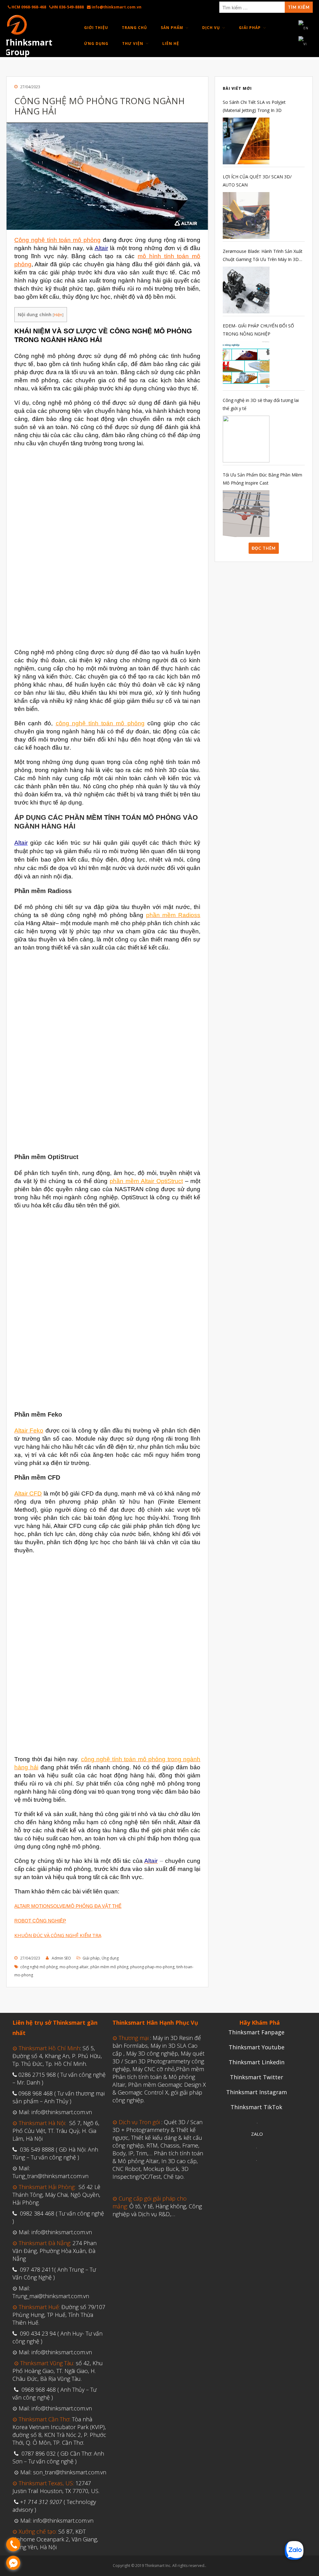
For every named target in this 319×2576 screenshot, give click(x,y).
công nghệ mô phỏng (39, 1967)
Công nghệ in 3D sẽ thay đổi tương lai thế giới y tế (261, 404)
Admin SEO (61, 1958)
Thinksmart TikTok (256, 2107)
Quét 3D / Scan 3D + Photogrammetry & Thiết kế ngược (157, 2130)
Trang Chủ (134, 28)
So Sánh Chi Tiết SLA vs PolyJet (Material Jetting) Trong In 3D (254, 106)
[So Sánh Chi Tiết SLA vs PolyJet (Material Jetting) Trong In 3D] (246, 141)
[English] (304, 27)
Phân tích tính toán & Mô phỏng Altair (158, 2157)
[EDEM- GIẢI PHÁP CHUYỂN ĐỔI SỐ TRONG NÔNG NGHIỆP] (246, 365)
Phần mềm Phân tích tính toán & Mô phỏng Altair (158, 2077)
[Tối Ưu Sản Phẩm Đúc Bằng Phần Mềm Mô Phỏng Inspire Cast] (246, 514)
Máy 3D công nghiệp (152, 2053)
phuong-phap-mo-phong (152, 1967)
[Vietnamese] (303, 44)
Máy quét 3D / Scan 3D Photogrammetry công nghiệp (158, 2061)
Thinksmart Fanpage (256, 2032)
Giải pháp (91, 1958)
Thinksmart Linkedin (257, 2062)
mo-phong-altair (74, 1967)
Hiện (58, 315)
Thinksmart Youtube (257, 2047)
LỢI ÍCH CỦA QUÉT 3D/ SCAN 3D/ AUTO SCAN (257, 181)
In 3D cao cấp (179, 2161)
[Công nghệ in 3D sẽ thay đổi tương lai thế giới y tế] (246, 439)
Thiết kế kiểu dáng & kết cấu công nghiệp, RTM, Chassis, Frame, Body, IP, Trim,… (157, 2145)
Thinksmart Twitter (257, 2077)
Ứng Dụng (96, 43)
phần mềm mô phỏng (109, 1967)
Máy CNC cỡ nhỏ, (154, 2069)
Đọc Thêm (264, 548)
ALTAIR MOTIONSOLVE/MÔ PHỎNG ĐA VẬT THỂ (68, 1906)
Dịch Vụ (211, 28)
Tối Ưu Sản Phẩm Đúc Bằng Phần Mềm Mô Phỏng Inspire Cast (262, 479)
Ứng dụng (110, 1958)
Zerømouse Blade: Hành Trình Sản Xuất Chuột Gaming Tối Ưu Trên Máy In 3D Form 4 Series (263, 256)
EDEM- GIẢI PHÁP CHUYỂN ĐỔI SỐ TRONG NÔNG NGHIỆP (258, 330)
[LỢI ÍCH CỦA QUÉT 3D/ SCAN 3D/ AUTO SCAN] (246, 215)
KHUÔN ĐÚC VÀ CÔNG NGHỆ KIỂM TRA (58, 1935)
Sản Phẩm (172, 28)
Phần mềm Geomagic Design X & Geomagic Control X (159, 2088)
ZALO (257, 2134)
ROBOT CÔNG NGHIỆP (40, 1921)
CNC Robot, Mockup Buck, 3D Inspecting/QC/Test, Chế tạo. (150, 2173)
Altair (101, 248)
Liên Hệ (171, 43)
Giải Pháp (250, 28)
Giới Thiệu (96, 28)
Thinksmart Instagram (257, 2092)
